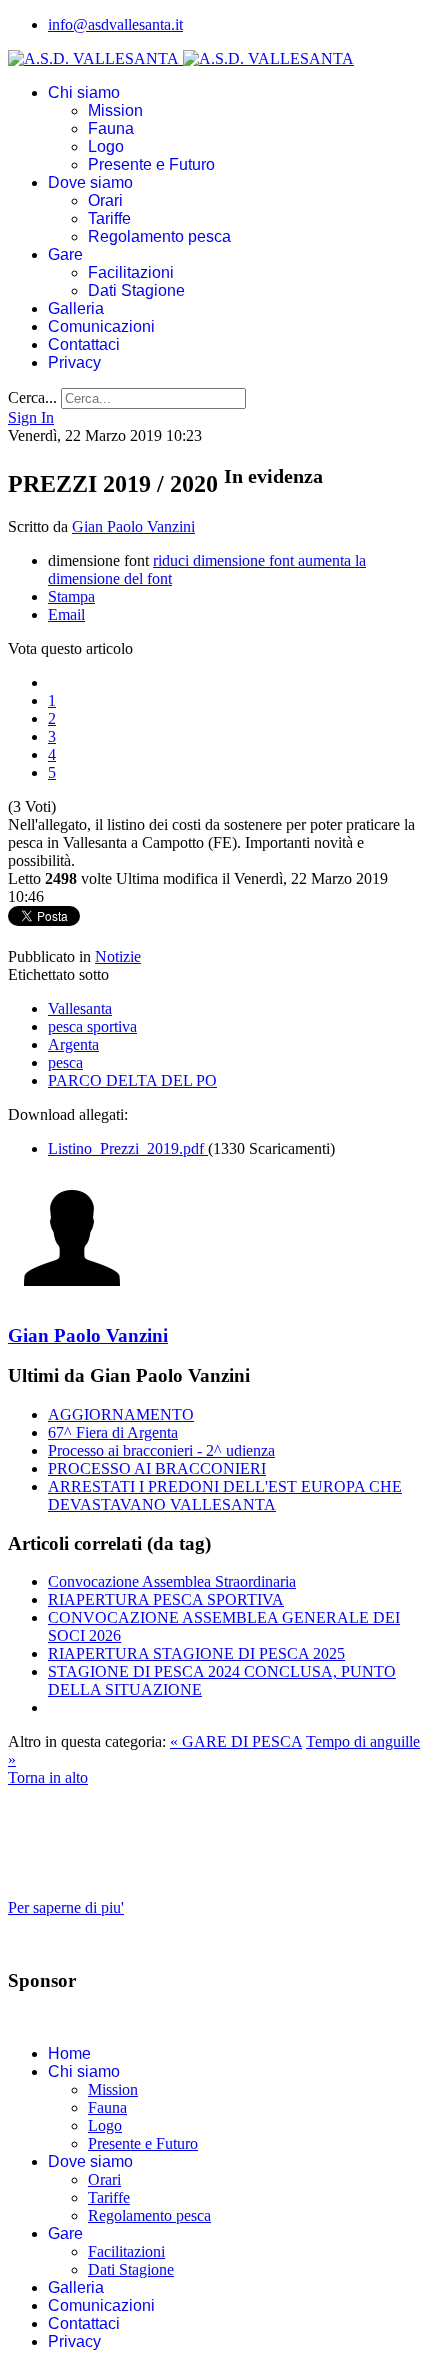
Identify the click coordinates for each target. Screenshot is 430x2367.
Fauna (111, 128)
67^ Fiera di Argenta (113, 1432)
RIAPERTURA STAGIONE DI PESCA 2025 (196, 1653)
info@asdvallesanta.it (115, 24)
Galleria (76, 308)
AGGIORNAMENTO (121, 1414)
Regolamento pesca (159, 236)
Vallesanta (80, 1008)
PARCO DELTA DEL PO (132, 1080)
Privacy (74, 362)
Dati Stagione (136, 290)
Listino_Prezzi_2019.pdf (128, 1148)
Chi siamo (84, 92)
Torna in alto (48, 1777)
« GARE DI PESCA (236, 1741)
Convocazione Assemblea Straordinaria (172, 1581)
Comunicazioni (101, 326)
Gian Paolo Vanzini (133, 526)
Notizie (118, 956)
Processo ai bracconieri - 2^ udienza (161, 1450)
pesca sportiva (92, 1026)
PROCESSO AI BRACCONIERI (157, 1468)
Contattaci (84, 344)
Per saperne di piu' (66, 1907)
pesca (65, 1062)
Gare (65, 254)
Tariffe (109, 218)
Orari (105, 200)
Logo (106, 146)
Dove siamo (90, 182)
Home (69, 2053)
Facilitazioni (131, 272)
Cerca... (32, 397)
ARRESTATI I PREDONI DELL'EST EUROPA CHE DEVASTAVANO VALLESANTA (225, 1495)
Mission (115, 110)
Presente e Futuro (151, 164)
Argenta (73, 1044)
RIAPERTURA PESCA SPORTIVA (166, 1599)
